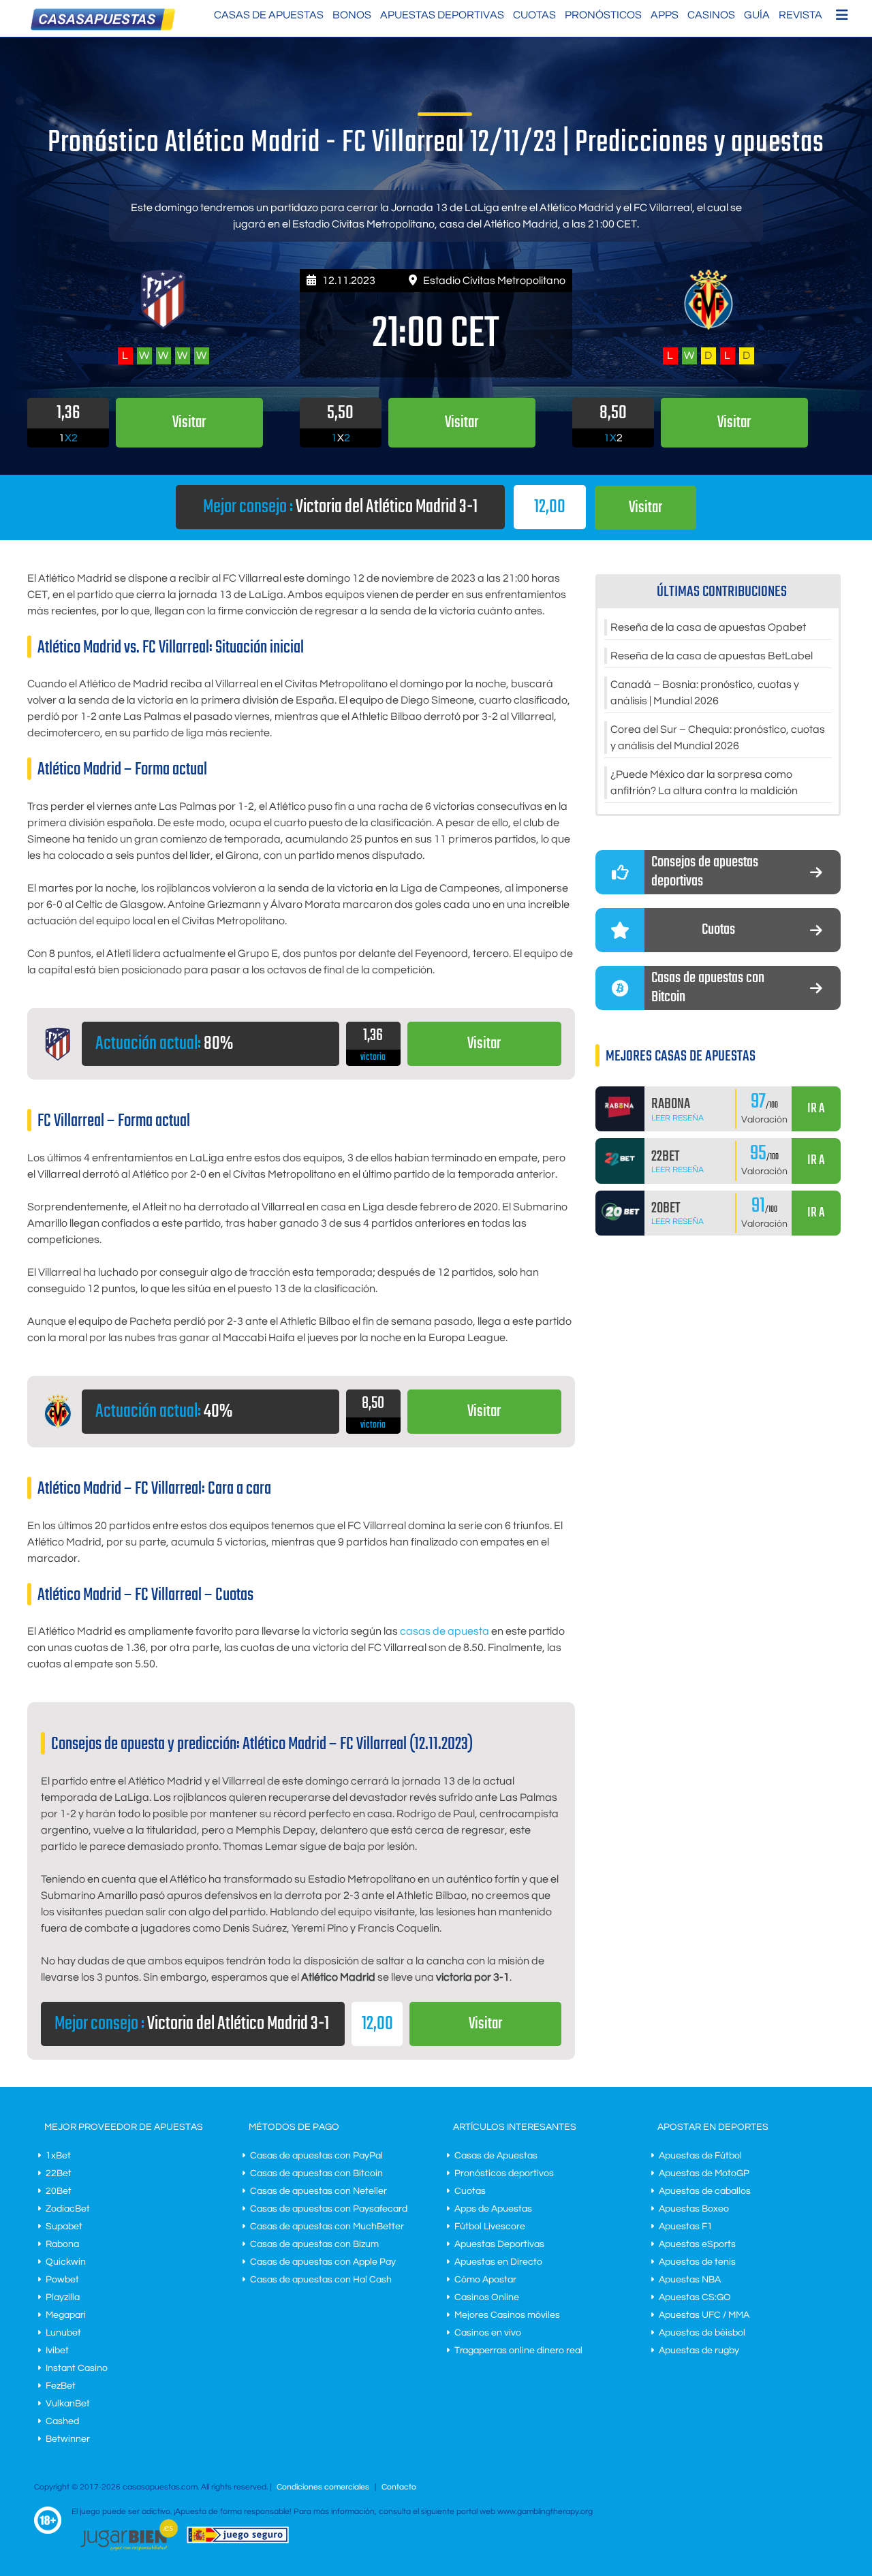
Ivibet (57, 2351)
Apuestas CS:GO (695, 2297)
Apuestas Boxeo (694, 2209)
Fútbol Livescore (490, 2227)
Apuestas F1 (686, 2227)
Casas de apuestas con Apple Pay (323, 2262)
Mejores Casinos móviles (507, 2315)
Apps (665, 15)
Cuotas (534, 15)
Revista (800, 15)
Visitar (645, 508)
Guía (757, 15)
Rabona (62, 2244)
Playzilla (63, 2297)
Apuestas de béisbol (702, 2333)
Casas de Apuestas (269, 15)
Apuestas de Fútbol (700, 2156)
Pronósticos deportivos (504, 2173)
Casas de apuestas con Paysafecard (329, 2209)
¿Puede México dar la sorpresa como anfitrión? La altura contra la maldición (704, 783)
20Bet (59, 2191)
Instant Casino (77, 2368)
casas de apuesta (445, 1631)
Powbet (62, 2280)
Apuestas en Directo (498, 2262)
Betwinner (68, 2439)
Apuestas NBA (690, 2280)
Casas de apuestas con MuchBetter (327, 2227)
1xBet (58, 2156)
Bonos (352, 15)
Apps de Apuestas (493, 2209)
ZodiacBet (68, 2209)
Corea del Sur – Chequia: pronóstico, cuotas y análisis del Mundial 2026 (718, 738)
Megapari (66, 2315)
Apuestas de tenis (697, 2262)
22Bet (59, 2173)
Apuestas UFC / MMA (704, 2315)
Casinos (711, 15)
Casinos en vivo (488, 2333)
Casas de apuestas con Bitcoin (316, 2173)
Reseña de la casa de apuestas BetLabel (712, 656)
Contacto (399, 2487)
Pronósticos (603, 15)
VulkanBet (68, 2404)
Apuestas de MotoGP (704, 2173)
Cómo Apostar (485, 2280)
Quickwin (66, 2262)
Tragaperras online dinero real (518, 2351)
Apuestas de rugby (699, 2351)
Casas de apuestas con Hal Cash (321, 2280)
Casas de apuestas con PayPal (316, 2156)
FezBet (61, 2386)
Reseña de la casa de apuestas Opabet (708, 627)
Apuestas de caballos (705, 2191)
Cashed (62, 2421)
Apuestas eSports (697, 2244)
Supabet (64, 2227)
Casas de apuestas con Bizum (314, 2244)
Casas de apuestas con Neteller (318, 2191)
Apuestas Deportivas (442, 15)
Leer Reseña (678, 1118)
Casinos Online (487, 2297)
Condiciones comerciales (324, 2487)
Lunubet (63, 2333)
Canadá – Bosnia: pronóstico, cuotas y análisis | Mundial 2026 (705, 693)
